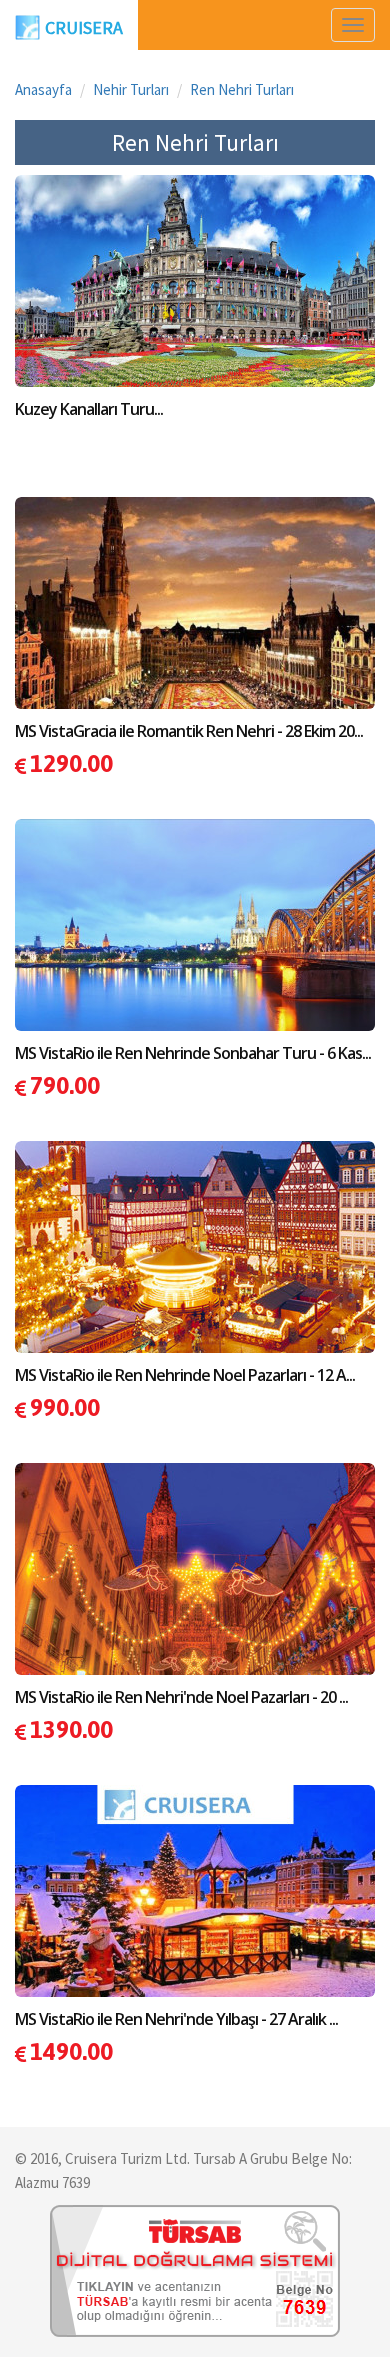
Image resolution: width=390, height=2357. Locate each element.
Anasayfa (43, 89)
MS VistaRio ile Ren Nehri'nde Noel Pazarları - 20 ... (181, 1697)
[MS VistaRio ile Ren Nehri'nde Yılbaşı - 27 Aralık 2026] (195, 1905)
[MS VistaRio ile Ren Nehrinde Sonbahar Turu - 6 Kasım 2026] (195, 939)
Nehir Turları (131, 89)
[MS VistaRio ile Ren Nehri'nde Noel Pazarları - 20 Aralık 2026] (195, 1583)
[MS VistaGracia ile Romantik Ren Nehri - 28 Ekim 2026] (195, 617)
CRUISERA (84, 27)
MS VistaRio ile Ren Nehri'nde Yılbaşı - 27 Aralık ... (176, 2019)
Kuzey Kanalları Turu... (89, 409)
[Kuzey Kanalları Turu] (195, 295)
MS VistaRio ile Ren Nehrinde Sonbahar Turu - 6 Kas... (193, 1053)
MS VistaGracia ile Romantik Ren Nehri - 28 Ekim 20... (189, 731)
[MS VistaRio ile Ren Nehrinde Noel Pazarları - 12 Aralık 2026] (195, 1261)
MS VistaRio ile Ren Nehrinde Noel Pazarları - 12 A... (185, 1375)
